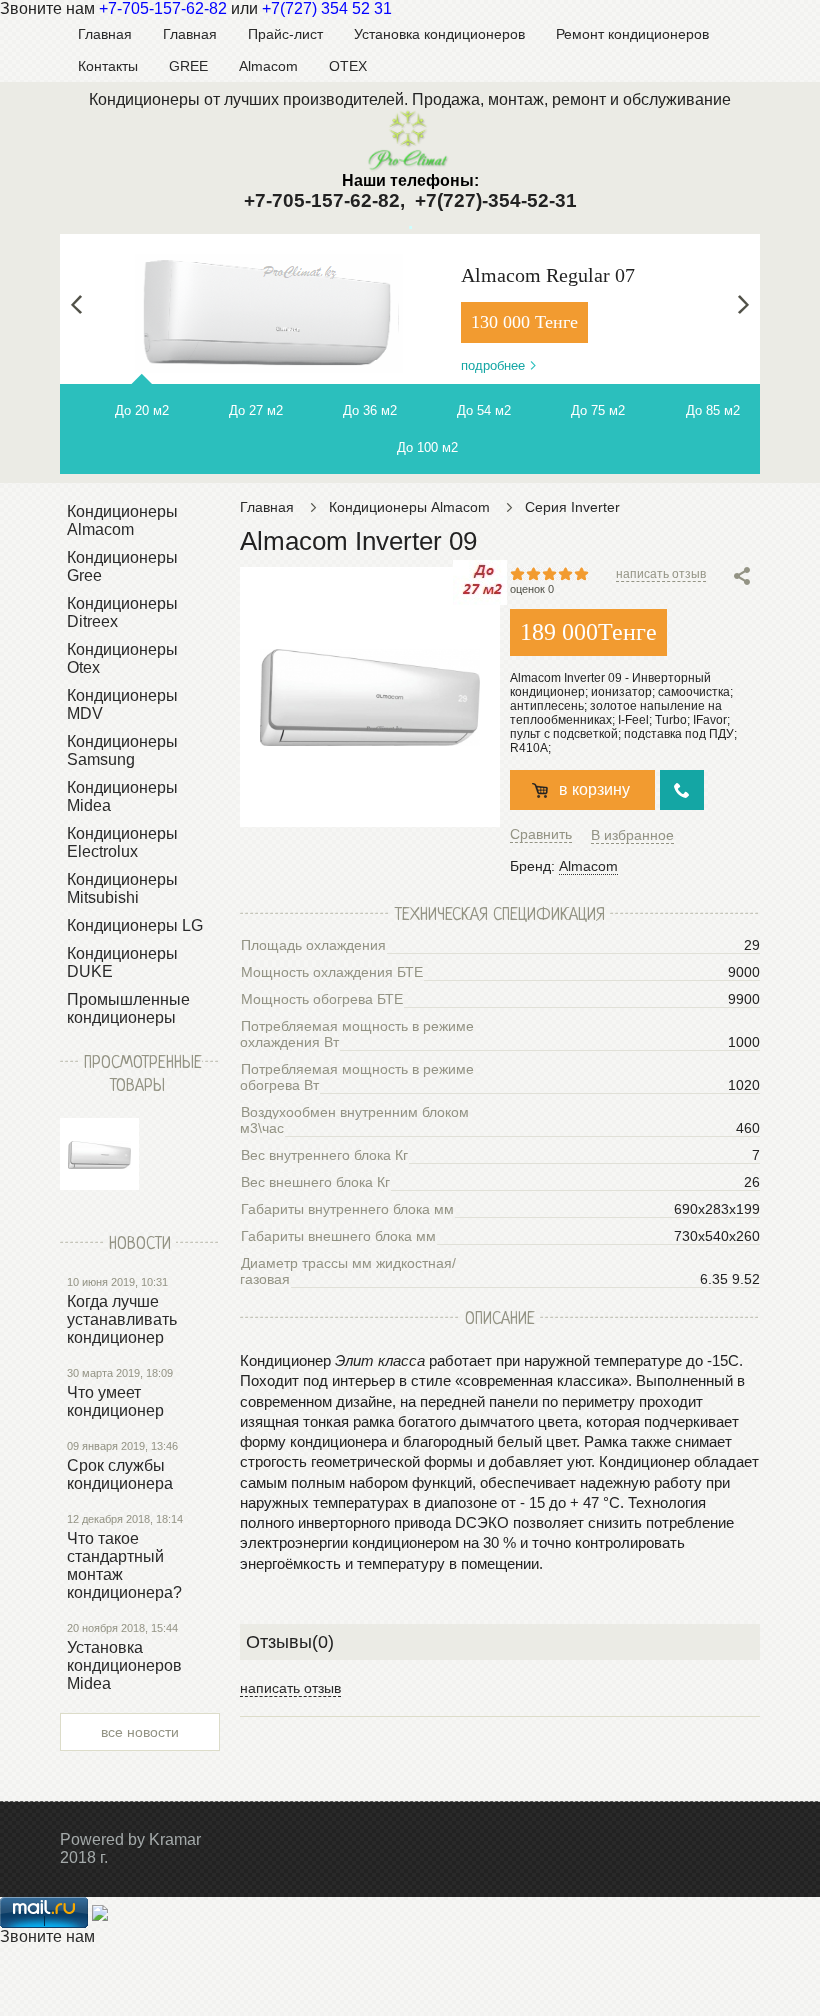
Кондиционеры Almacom (122, 520)
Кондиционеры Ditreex (122, 612)
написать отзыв (661, 574)
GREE (188, 66)
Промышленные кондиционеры (128, 1008)
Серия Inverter (572, 507)
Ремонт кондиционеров (632, 34)
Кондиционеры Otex (122, 658)
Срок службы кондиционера (120, 1474)
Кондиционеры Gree (122, 566)
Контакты (108, 66)
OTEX (348, 66)
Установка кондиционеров (439, 34)
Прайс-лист (285, 34)
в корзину (594, 789)
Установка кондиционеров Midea (124, 1665)
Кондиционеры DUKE (122, 962)
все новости (140, 1732)
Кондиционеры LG (135, 925)
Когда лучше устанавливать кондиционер (122, 1319)
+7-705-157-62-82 (163, 8)
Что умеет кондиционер (115, 1401)
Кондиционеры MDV (122, 704)
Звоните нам (47, 1936)
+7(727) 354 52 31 (327, 8)
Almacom (268, 66)
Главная (105, 34)
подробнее (493, 365)
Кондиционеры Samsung (122, 750)
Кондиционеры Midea (122, 796)
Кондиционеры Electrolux (122, 842)
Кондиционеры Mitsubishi (122, 888)
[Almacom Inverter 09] (99, 1154)
